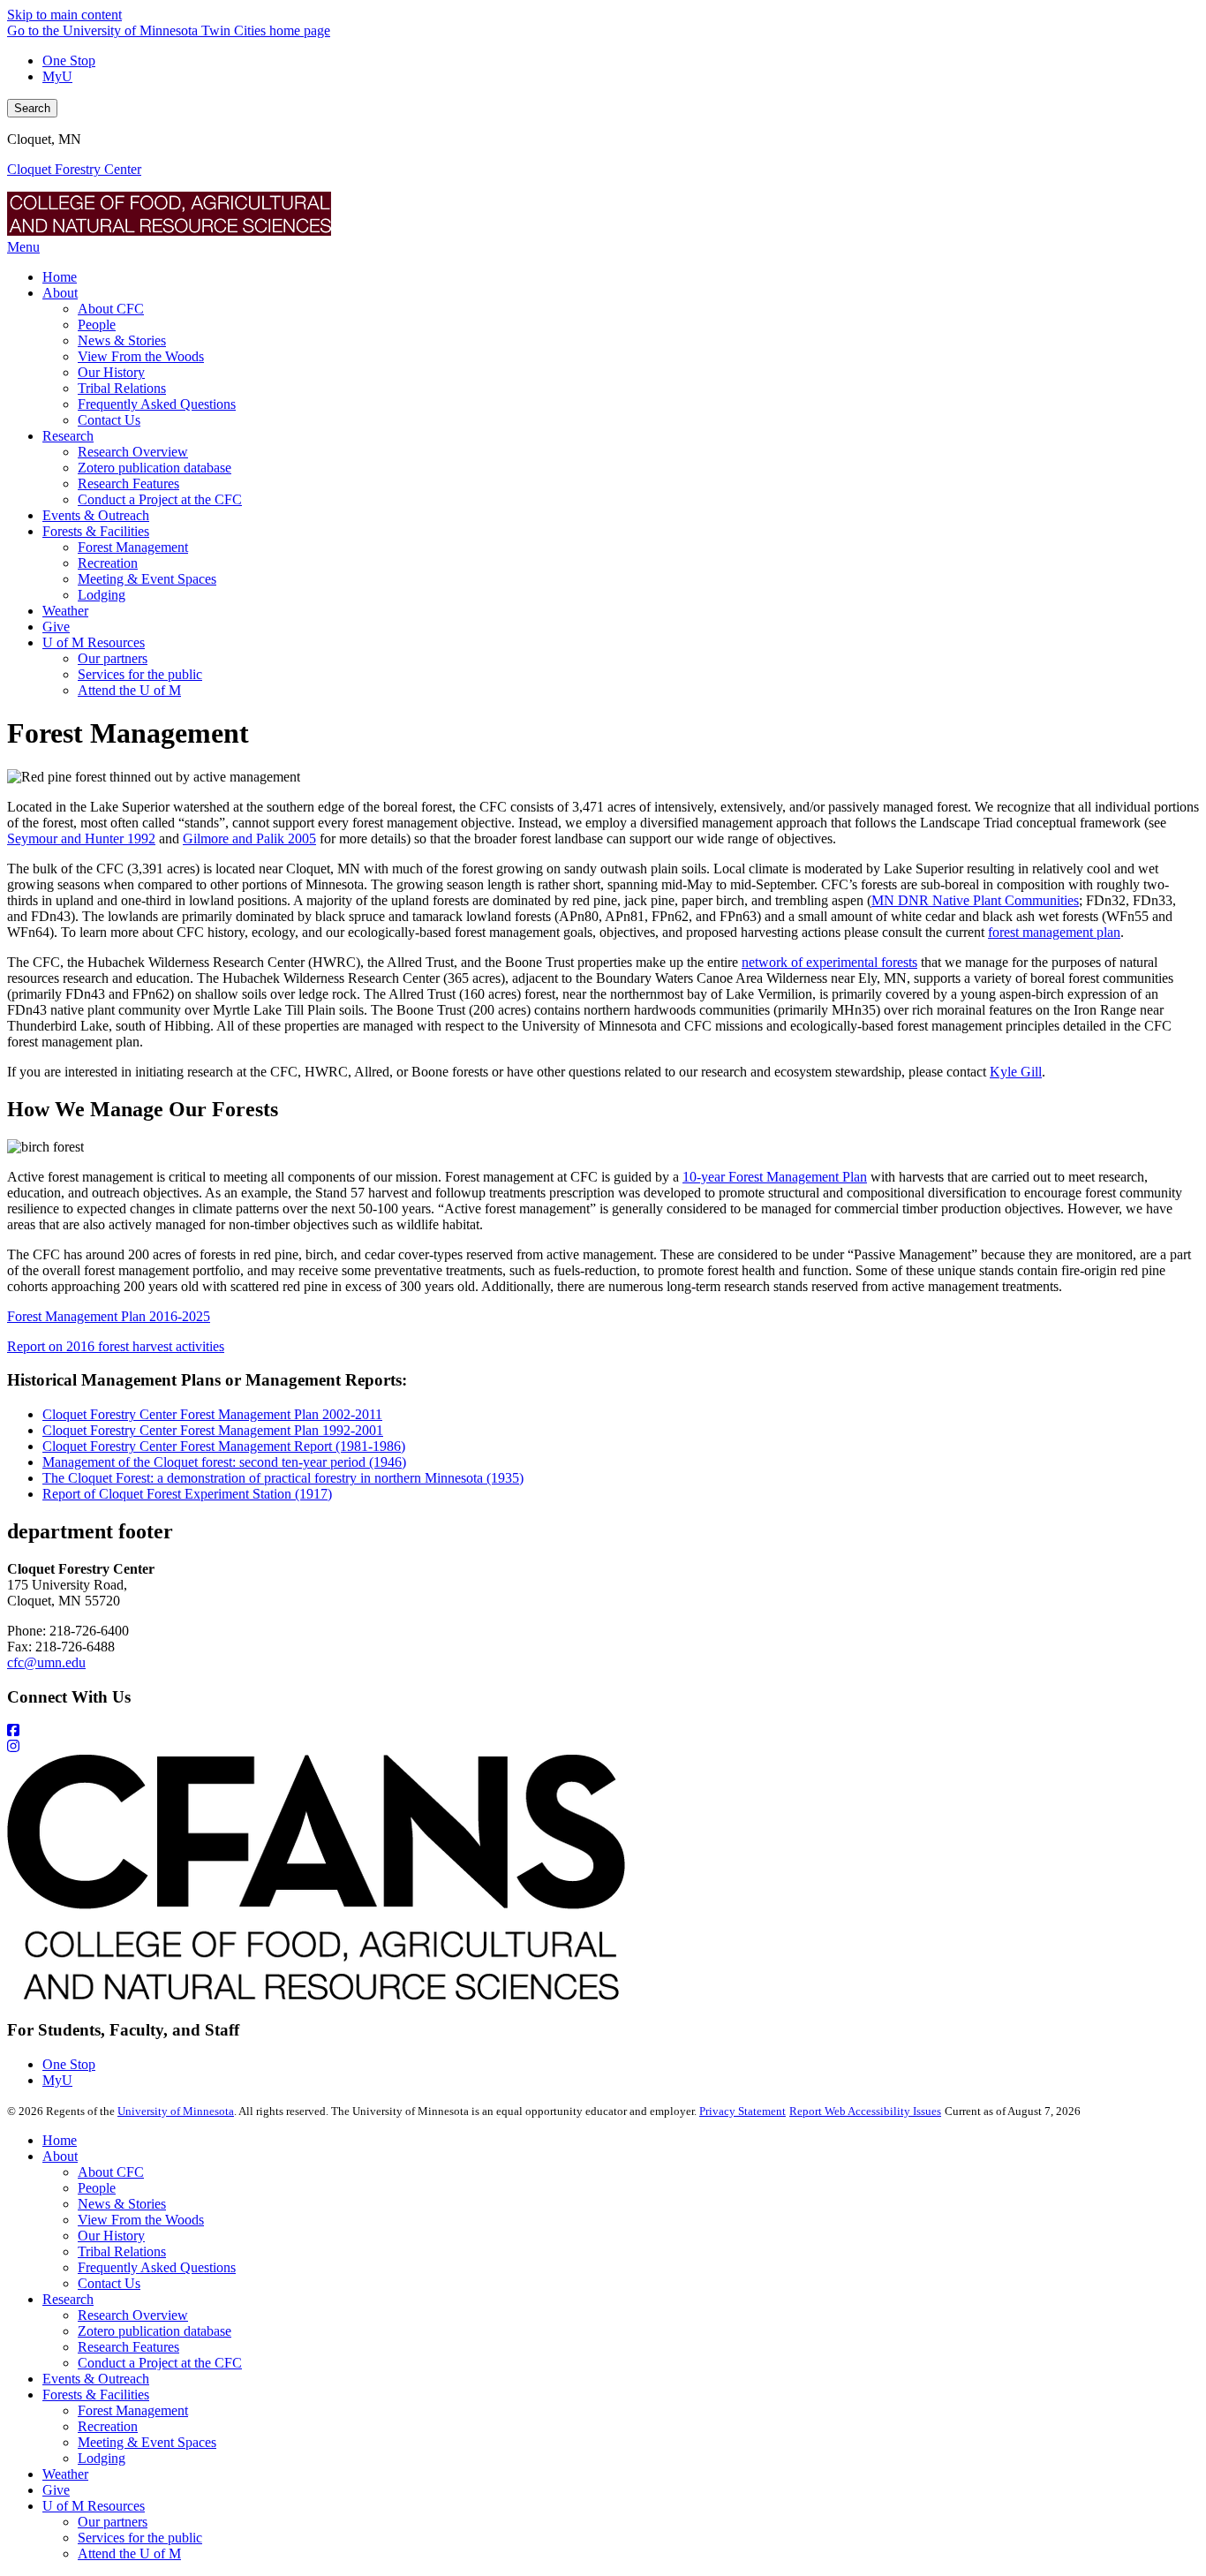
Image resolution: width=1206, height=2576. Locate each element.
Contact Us (109, 2283)
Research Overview (133, 2315)
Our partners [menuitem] (113, 658)
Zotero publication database (155, 2331)
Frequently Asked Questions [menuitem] (157, 404)
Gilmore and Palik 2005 (249, 839)
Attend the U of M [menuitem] (129, 690)
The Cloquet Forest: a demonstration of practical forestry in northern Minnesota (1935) (283, 1478)
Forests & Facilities (96, 2395)
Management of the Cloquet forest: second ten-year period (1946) (224, 1462)
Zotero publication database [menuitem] (155, 468)
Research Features (128, 2347)
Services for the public (140, 2538)
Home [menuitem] (60, 277)
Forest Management (133, 2410)
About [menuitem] (60, 293)
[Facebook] (603, 1731)
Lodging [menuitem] (102, 595)
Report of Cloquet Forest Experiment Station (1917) (187, 1494)
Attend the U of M (129, 2553)
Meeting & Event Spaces (147, 2442)
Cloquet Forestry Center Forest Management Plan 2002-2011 (212, 1414)
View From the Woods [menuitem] (141, 356)
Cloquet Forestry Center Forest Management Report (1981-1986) (224, 1446)
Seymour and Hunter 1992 (81, 839)
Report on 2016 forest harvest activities (116, 1346)
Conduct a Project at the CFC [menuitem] (160, 499)
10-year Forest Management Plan (775, 1177)
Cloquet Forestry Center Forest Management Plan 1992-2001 (213, 1430)
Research (68, 2299)
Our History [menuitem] (111, 372)
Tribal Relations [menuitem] (122, 388)
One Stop (69, 60)
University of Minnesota (176, 2111)
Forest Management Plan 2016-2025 (109, 1316)
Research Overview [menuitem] (133, 452)
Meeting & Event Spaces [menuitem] (147, 579)
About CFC (111, 2172)
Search (32, 108)
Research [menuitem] (68, 436)
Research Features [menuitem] (128, 483)
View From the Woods (141, 2220)
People (97, 2188)
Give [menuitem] (56, 627)
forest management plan (1054, 932)
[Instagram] (603, 1747)
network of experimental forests (829, 962)
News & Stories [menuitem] (122, 340)
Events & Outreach (96, 2379)
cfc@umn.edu (46, 1662)
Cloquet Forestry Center (74, 169)
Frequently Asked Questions (157, 2267)
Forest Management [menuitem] (133, 547)
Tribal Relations (122, 2251)
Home (60, 2140)
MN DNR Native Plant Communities (975, 900)
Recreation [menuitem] (108, 563)
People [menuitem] (97, 325)
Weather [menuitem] (65, 611)
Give (56, 2490)
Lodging (102, 2458)
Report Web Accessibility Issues (865, 2111)
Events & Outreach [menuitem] (96, 515)
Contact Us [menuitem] (109, 420)
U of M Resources (94, 2506)
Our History (111, 2236)
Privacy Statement (742, 2111)
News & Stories (122, 2204)
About (60, 2156)
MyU (57, 76)
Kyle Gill (1016, 1072)
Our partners (113, 2522)
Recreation (108, 2426)
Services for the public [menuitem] (140, 674)
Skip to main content (64, 15)
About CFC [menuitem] (111, 309)
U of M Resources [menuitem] (94, 642)
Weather (65, 2474)
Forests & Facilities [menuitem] (96, 531)
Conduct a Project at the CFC (160, 2363)
